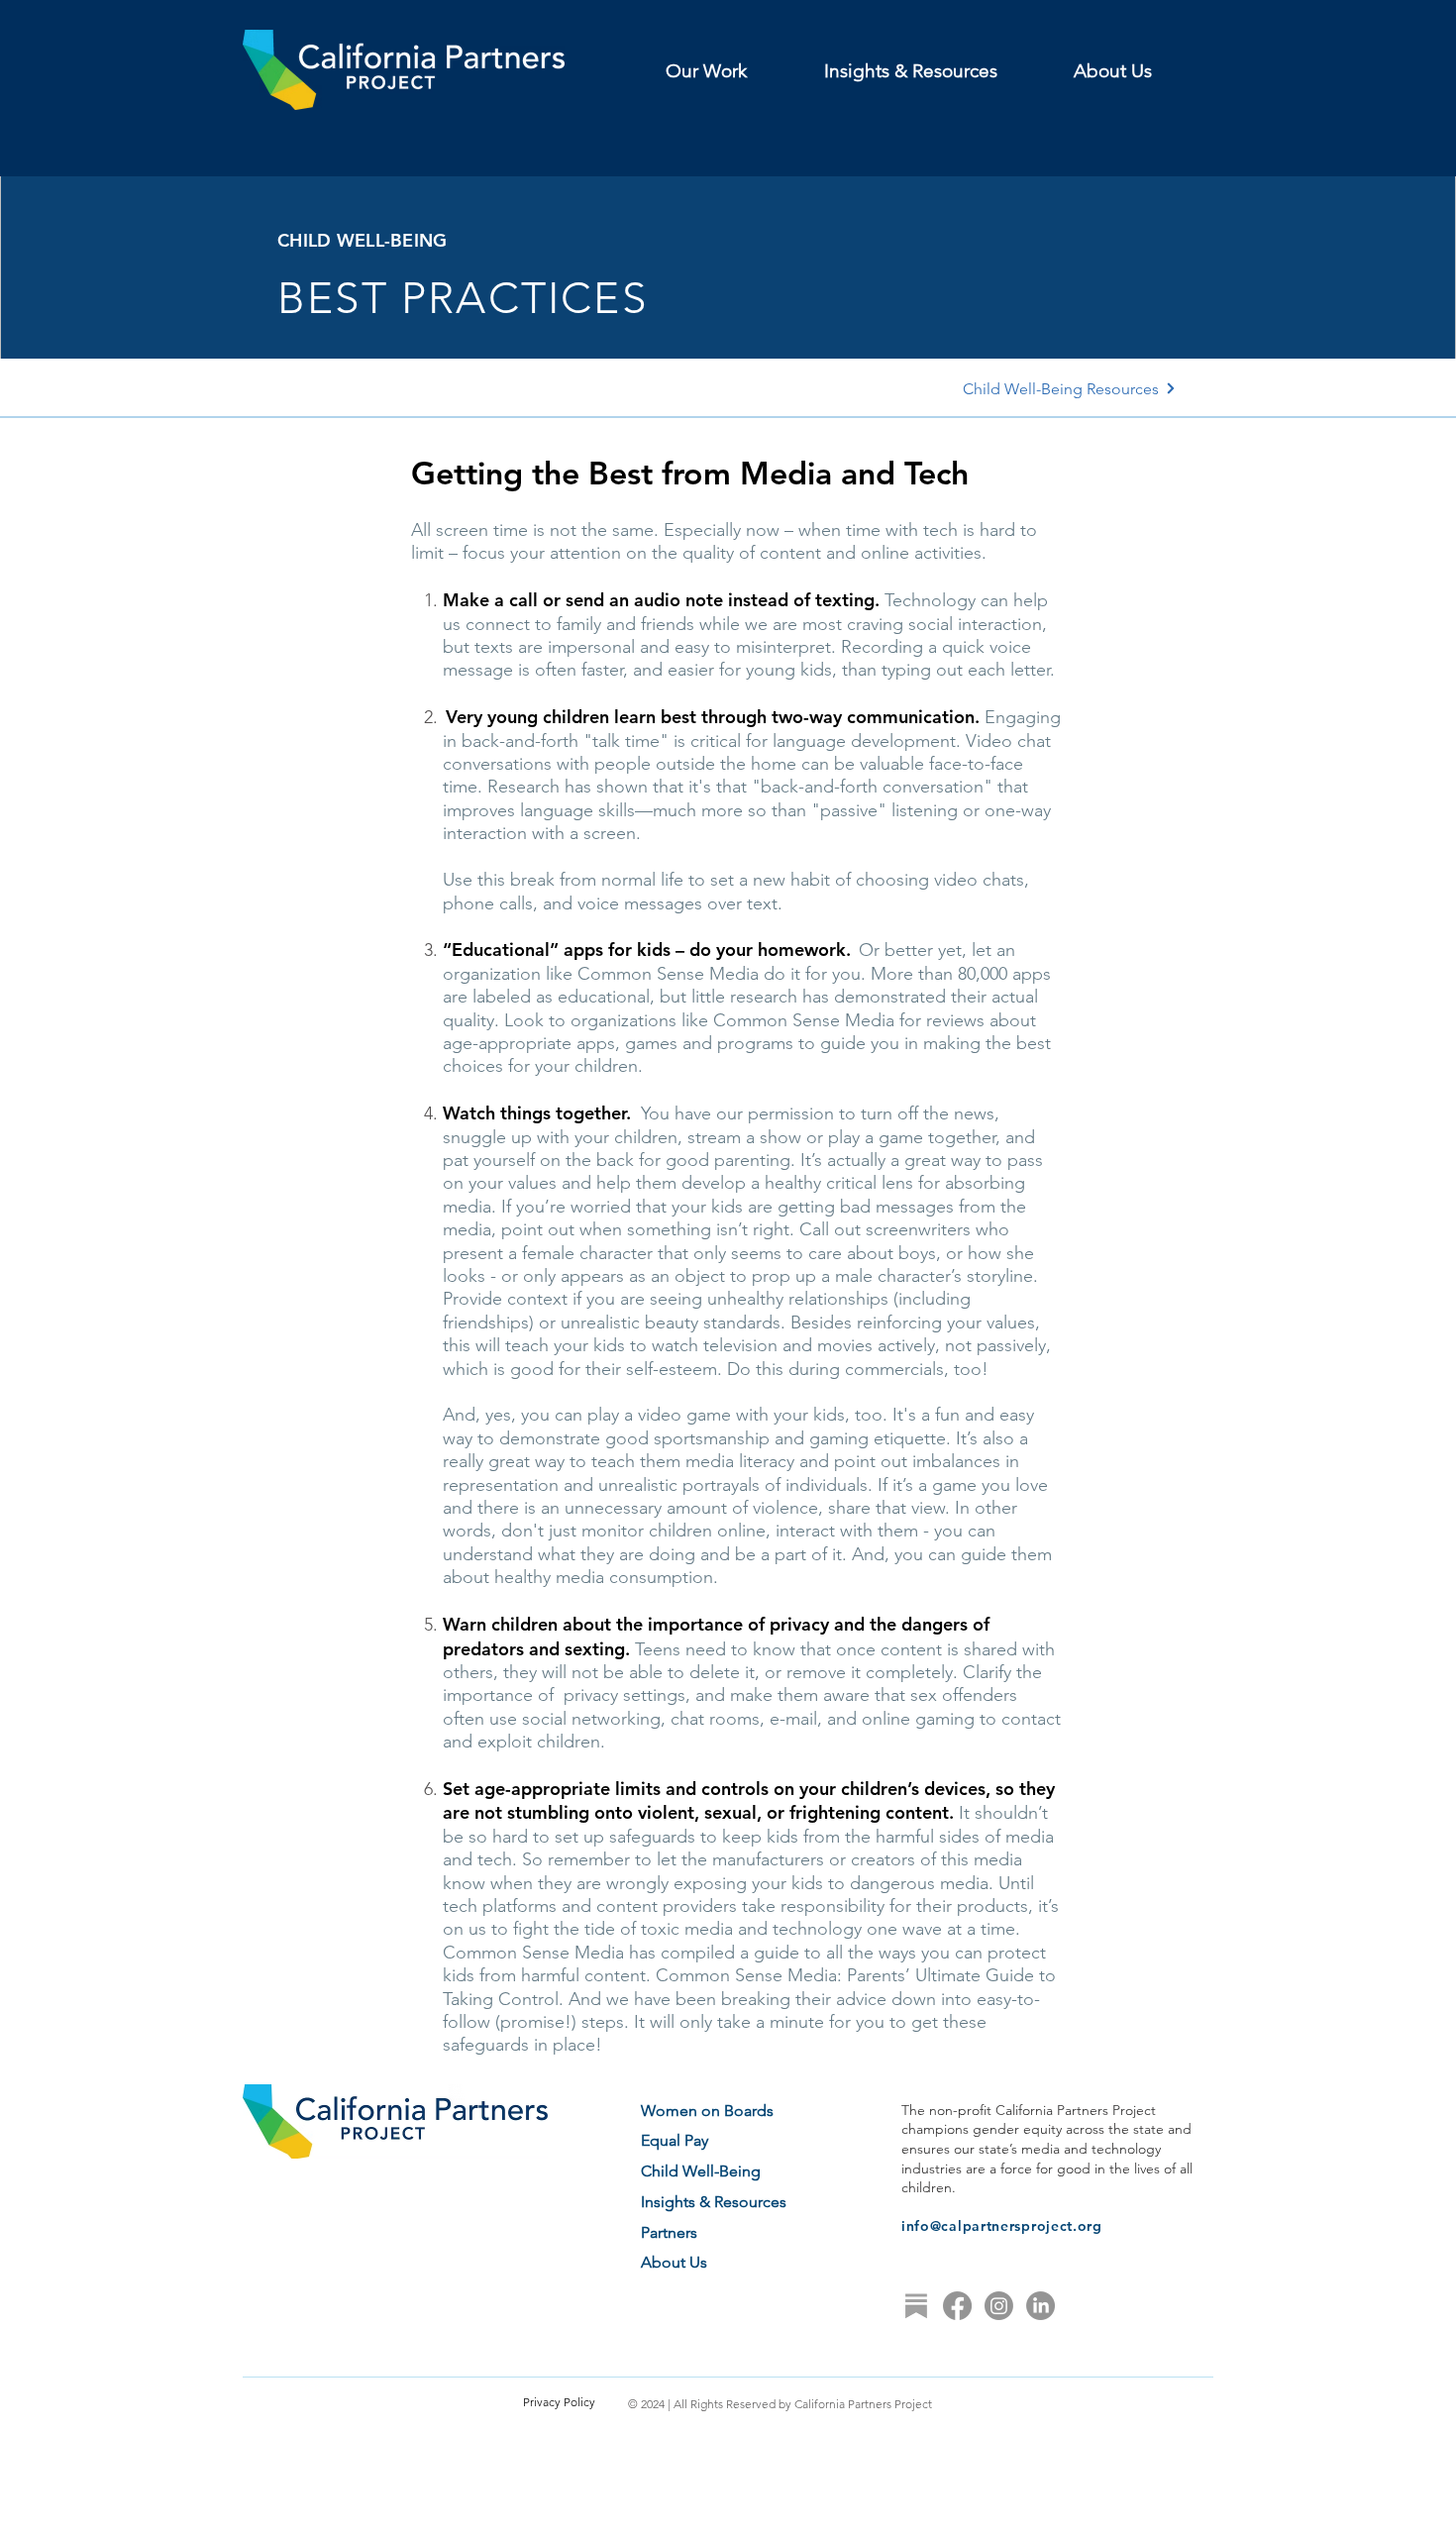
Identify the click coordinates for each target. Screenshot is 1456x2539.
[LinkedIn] (1040, 2306)
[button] (730, 71)
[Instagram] (999, 2306)
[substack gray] (916, 2306)
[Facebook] (957, 2306)
